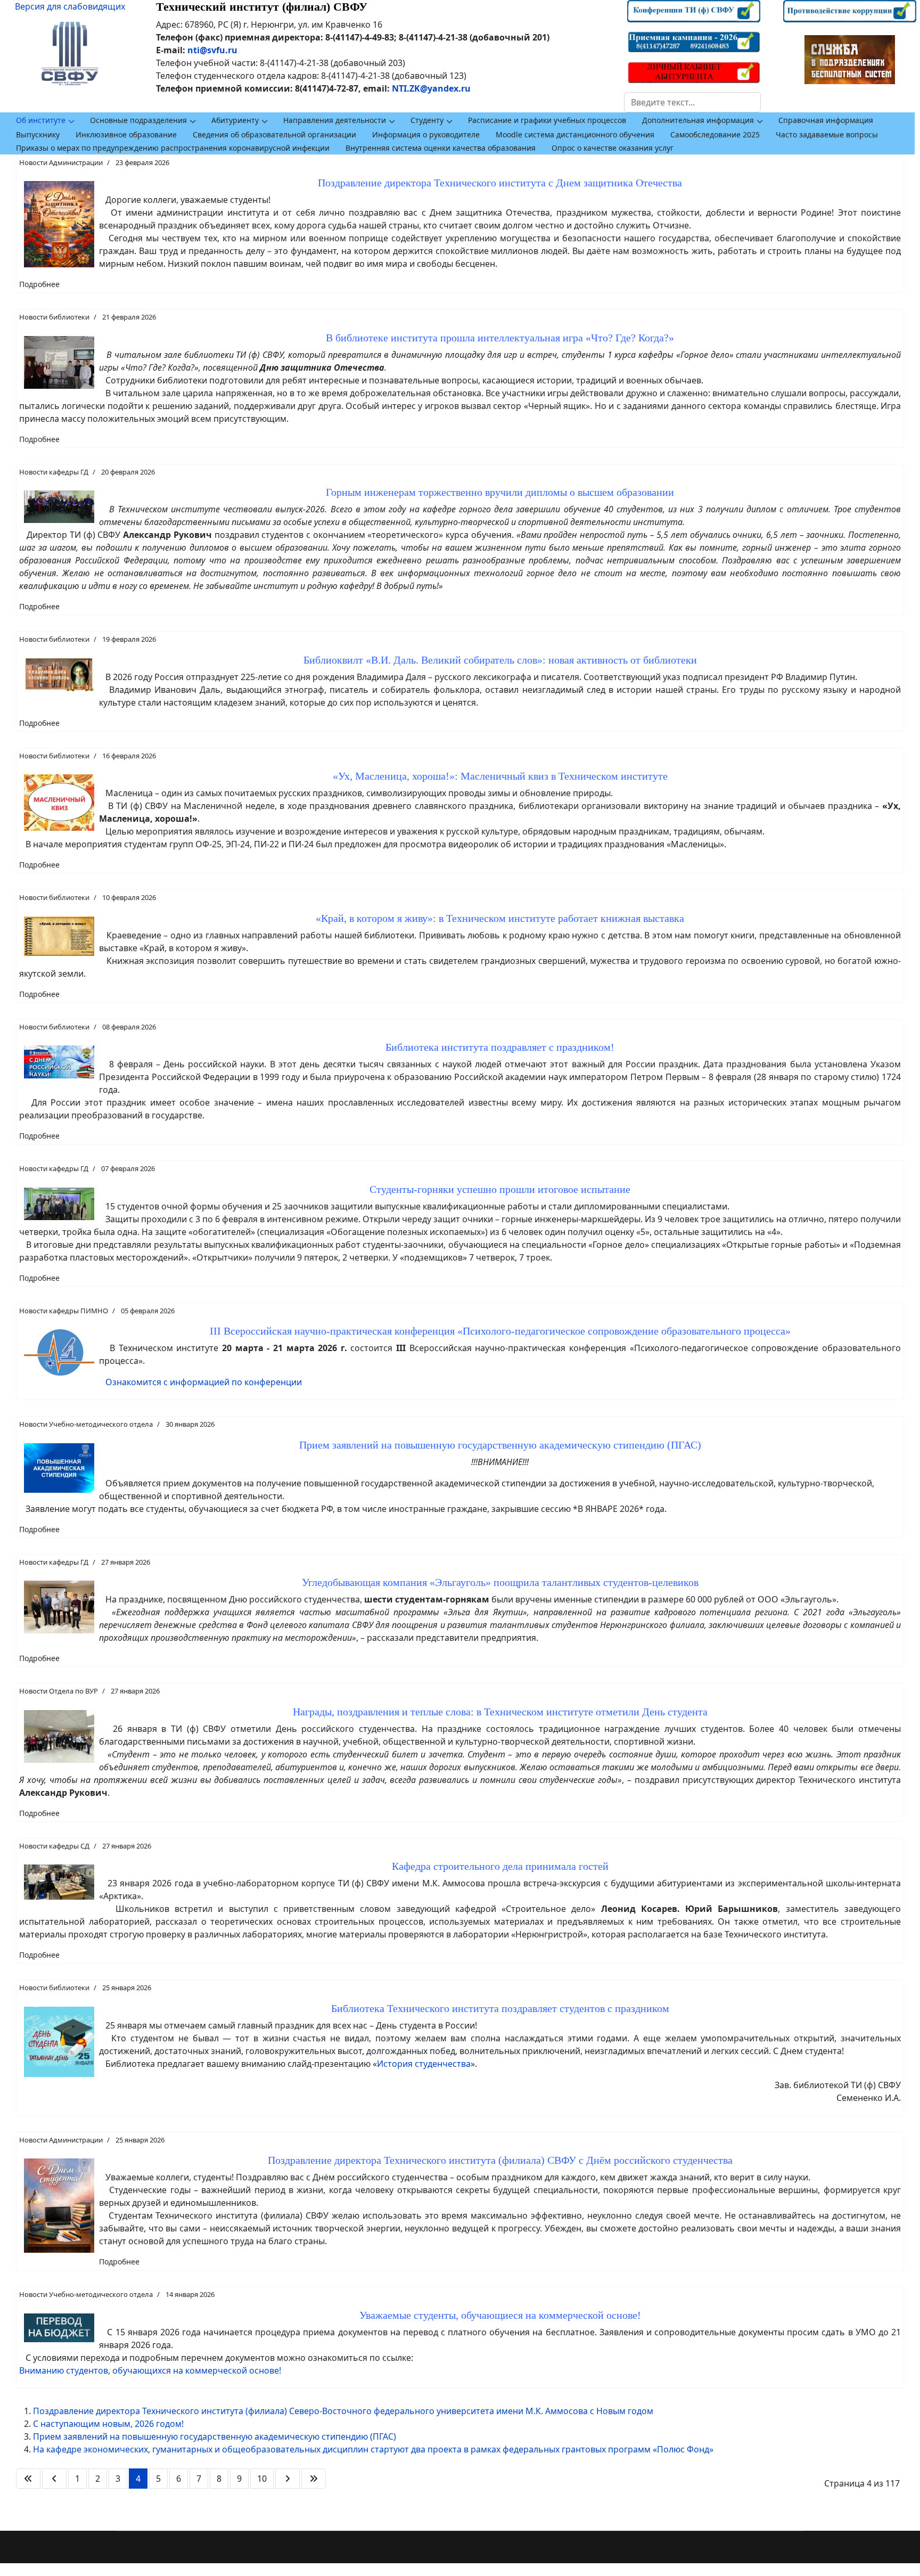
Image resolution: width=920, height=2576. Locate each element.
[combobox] (692, 102)
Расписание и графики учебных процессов (547, 120)
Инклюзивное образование (126, 134)
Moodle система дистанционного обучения (575, 134)
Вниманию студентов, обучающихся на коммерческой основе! (150, 2370)
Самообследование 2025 (715, 134)
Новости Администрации (61, 162)
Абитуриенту (235, 120)
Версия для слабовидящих (70, 6)
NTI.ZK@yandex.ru (431, 88)
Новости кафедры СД (54, 1846)
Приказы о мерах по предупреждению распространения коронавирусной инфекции (173, 148)
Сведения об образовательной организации (274, 134)
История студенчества (424, 2064)
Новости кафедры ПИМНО (64, 1311)
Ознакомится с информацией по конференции (204, 1382)
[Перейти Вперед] (287, 2479)
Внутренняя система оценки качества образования (441, 148)
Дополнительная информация (698, 120)
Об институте (41, 120)
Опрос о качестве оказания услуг (613, 148)
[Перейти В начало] (28, 2479)
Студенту (427, 120)
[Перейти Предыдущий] (54, 2479)
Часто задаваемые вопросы (827, 134)
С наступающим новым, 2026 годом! (108, 2424)
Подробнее (39, 284)
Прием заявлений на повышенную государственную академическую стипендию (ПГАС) (215, 2436)
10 (262, 2479)
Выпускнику (38, 134)
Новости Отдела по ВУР (59, 1691)
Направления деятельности (335, 120)
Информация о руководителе (426, 134)
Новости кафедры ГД (54, 472)
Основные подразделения (138, 120)
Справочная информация (826, 120)
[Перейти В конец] (314, 2479)
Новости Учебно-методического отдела (86, 1424)
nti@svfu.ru (212, 50)
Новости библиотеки (54, 317)
